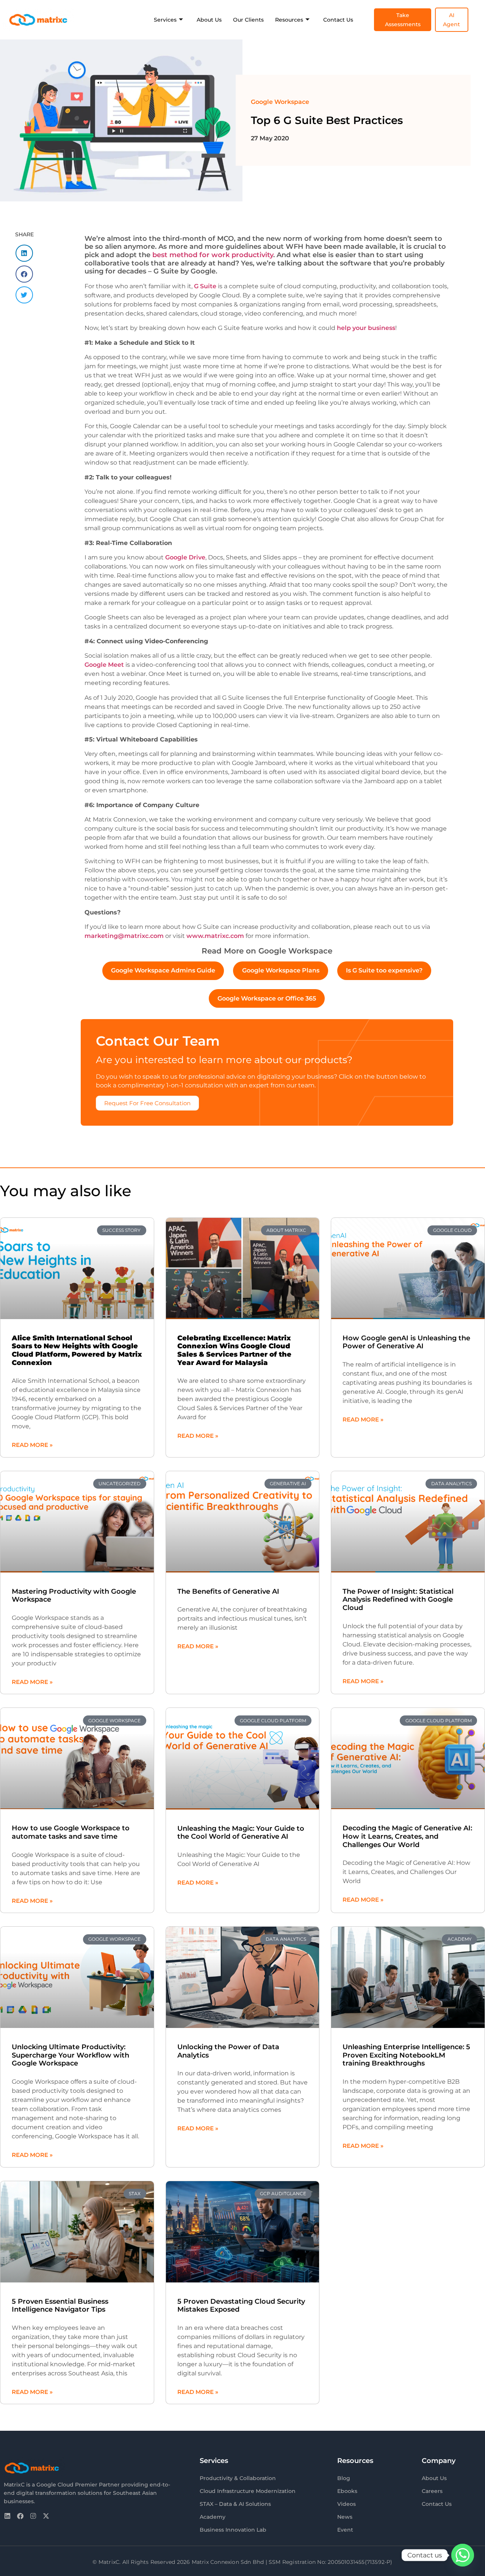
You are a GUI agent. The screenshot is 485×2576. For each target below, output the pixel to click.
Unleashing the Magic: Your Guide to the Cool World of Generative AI (241, 1833)
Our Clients (248, 20)
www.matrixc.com (214, 936)
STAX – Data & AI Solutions (235, 2504)
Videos (347, 2504)
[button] (24, 253)
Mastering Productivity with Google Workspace (74, 1596)
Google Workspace (280, 102)
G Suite (205, 286)
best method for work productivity (213, 255)
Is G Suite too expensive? (384, 970)
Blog (344, 2478)
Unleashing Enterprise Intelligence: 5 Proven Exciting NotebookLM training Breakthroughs (406, 2055)
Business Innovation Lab (233, 2530)
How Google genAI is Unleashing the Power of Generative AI (406, 1342)
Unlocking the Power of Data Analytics (228, 2051)
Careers (432, 2491)
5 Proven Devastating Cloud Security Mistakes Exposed (241, 2306)
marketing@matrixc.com (124, 936)
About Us (209, 20)
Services (165, 20)
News (345, 2517)
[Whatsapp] (463, 2555)
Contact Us (338, 20)
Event (345, 2530)
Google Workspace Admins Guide (163, 970)
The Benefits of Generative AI (228, 1591)
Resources (289, 20)
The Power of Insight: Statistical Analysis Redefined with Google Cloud (398, 1600)
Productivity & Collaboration (238, 2478)
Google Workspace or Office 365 (267, 998)
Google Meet (104, 665)
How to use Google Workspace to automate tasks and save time (71, 1832)
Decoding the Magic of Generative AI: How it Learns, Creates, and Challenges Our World (407, 1836)
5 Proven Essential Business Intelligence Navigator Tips (60, 2306)
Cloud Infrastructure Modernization (248, 2491)
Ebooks (347, 2491)
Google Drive (185, 557)
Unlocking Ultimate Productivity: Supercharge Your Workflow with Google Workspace (70, 2055)
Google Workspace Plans (281, 970)
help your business (366, 328)
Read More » (32, 1445)
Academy (213, 2517)
